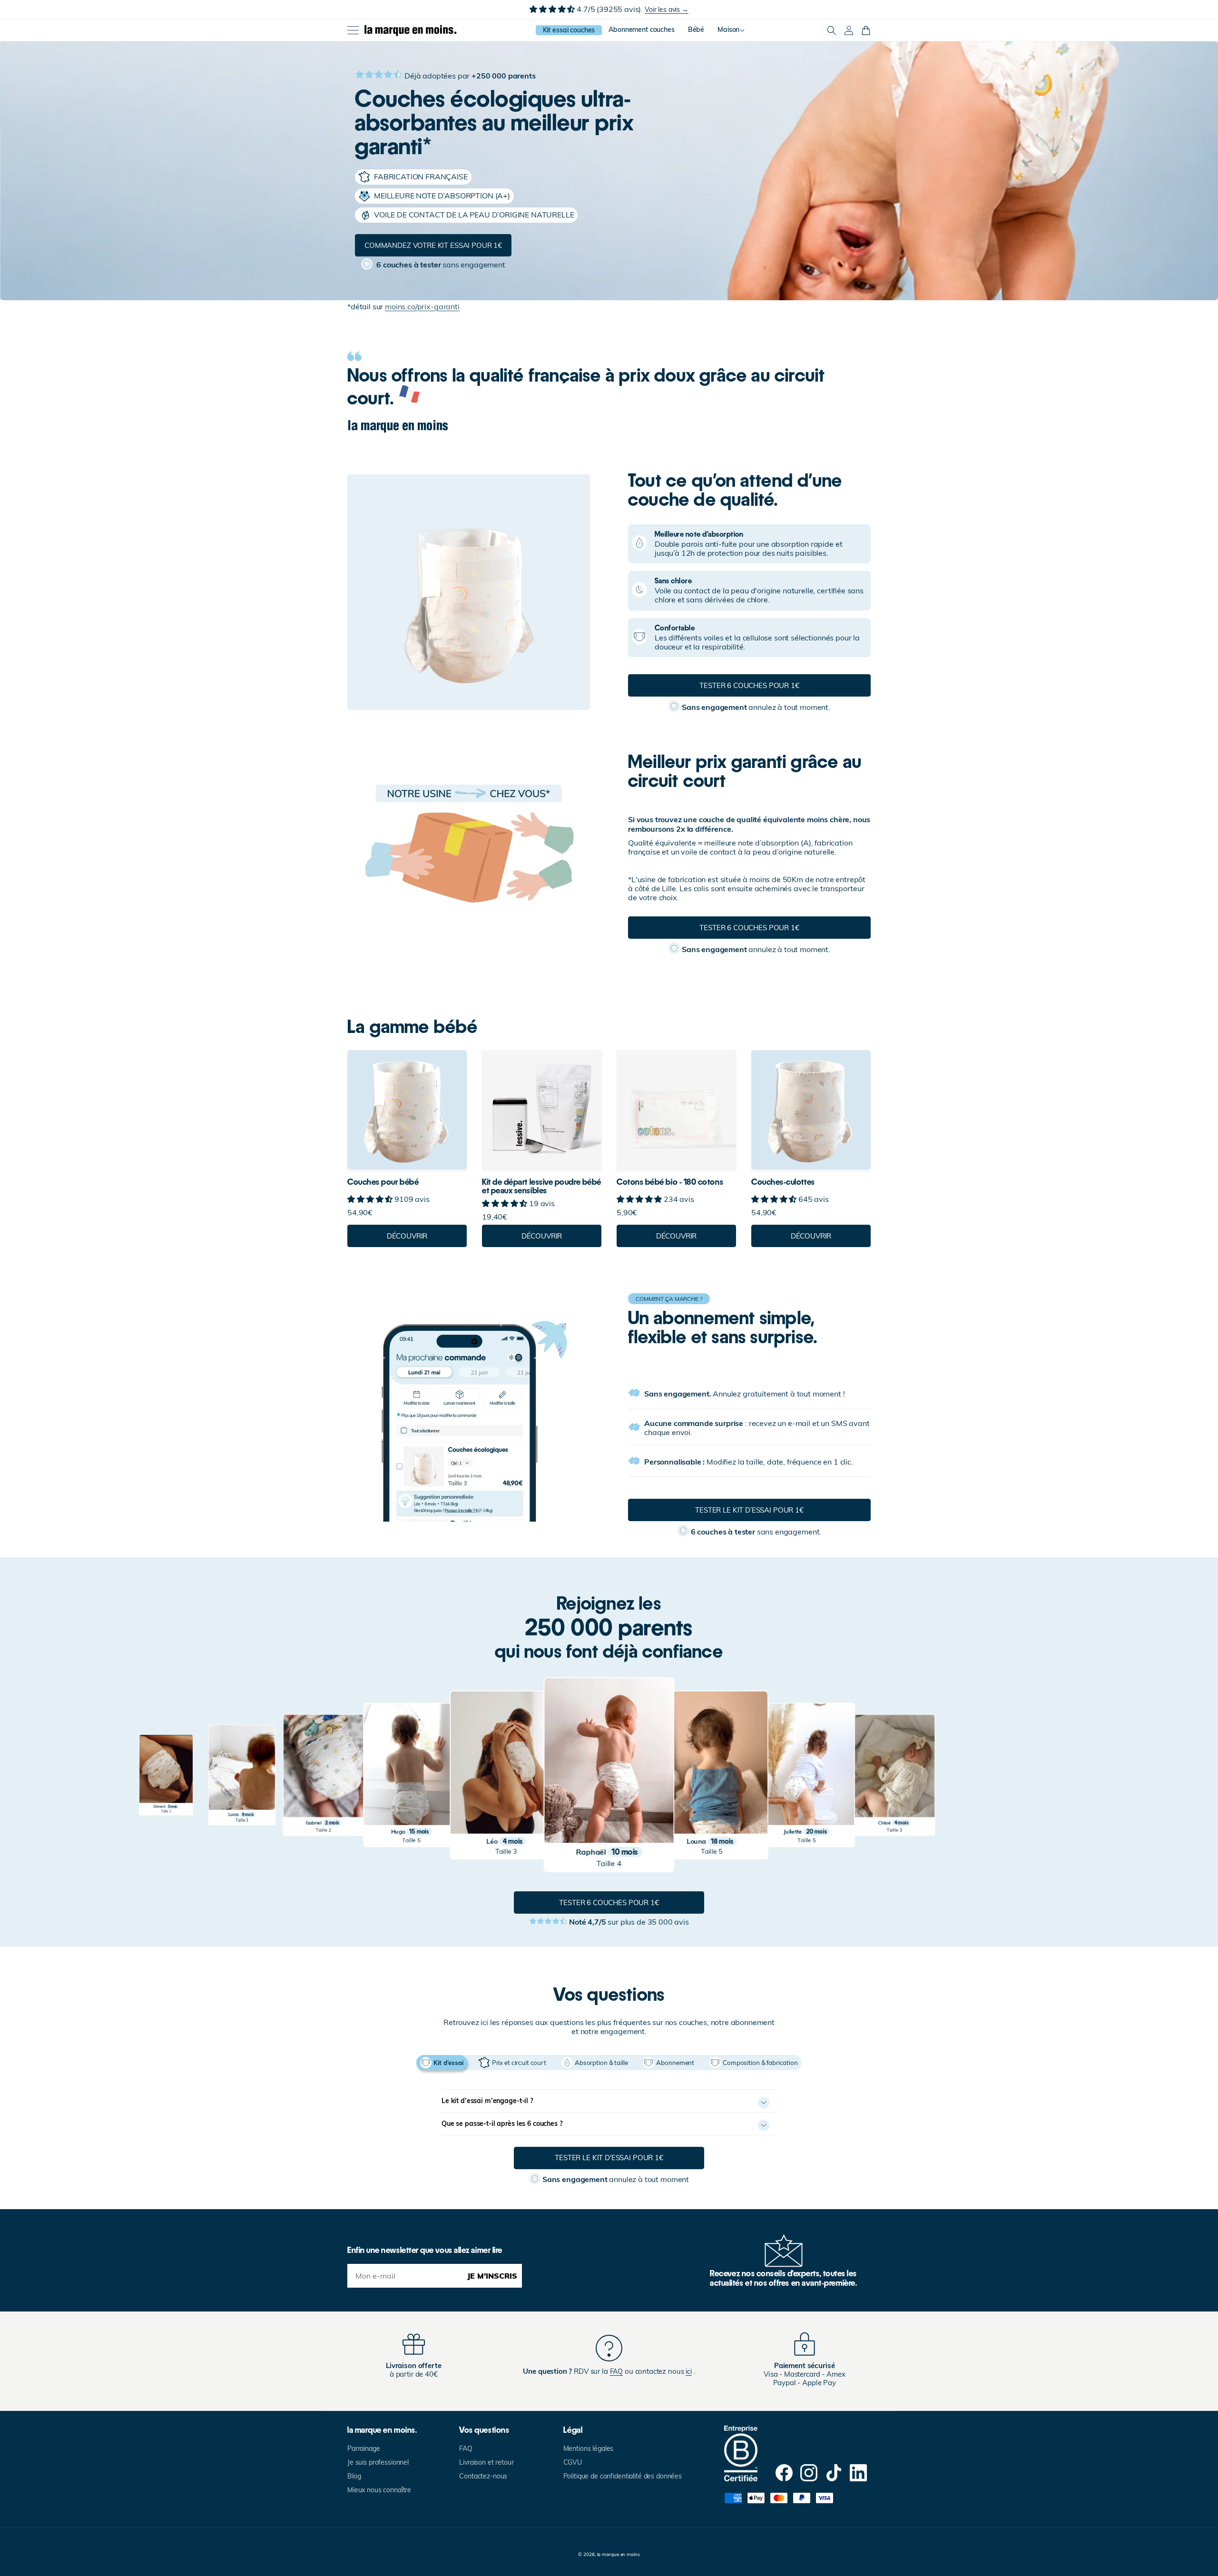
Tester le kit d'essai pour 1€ (609, 2158)
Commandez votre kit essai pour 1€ (433, 245)
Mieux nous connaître (379, 2490)
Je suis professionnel (378, 2462)
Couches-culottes (783, 1182)
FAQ (466, 2448)
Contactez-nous (483, 2476)
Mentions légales (589, 2448)
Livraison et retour (486, 2462)
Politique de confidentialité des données (623, 2476)
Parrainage (364, 2448)
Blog (354, 2476)
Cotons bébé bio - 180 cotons (670, 1182)
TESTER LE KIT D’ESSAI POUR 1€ (749, 1510)
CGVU (573, 2462)
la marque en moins (619, 2554)
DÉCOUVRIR (407, 1236)
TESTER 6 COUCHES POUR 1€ (749, 685)
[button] (832, 30)
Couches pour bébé (383, 1182)
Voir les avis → (667, 10)
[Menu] (353, 30)
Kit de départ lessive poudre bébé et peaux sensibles (542, 1186)
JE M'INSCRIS (492, 2276)
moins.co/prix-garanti (422, 306)
